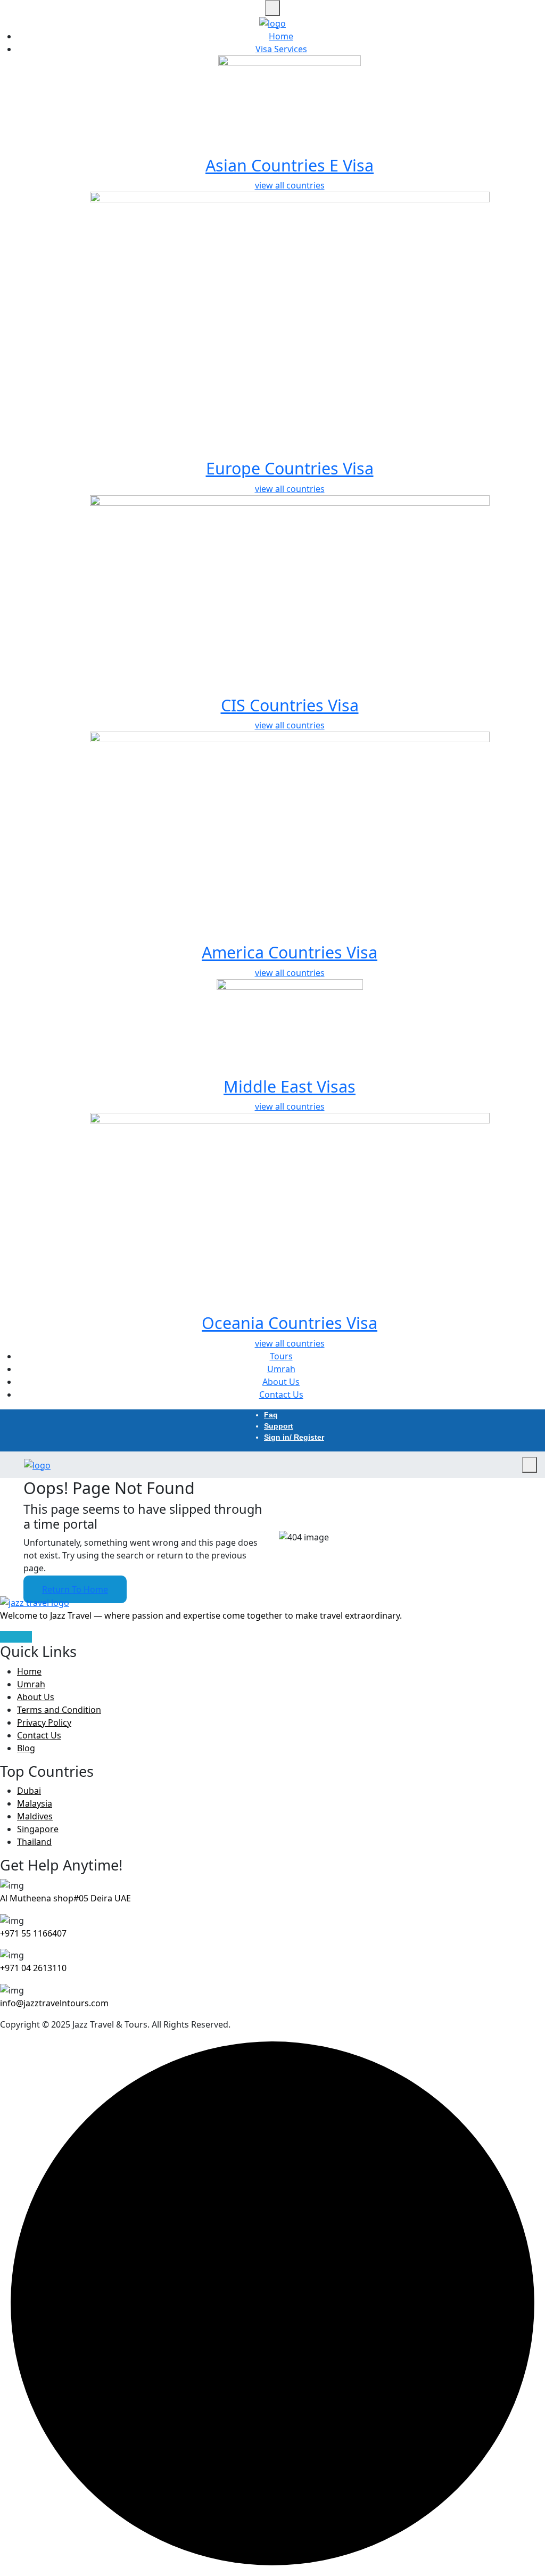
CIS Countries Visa (290, 705)
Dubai (29, 1791)
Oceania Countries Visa (290, 1323)
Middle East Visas (290, 1086)
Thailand (34, 1842)
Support (279, 1426)
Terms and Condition (59, 1710)
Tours (281, 1356)
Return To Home (75, 1589)
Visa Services (281, 49)
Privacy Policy (44, 1722)
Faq (271, 1415)
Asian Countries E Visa (290, 165)
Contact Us (281, 1394)
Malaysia (35, 1803)
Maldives (35, 1816)
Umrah (281, 1369)
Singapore (38, 1829)
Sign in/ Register (294, 1437)
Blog (26, 1748)
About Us (281, 1382)
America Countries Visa (290, 952)
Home (281, 36)
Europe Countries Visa (290, 468)
